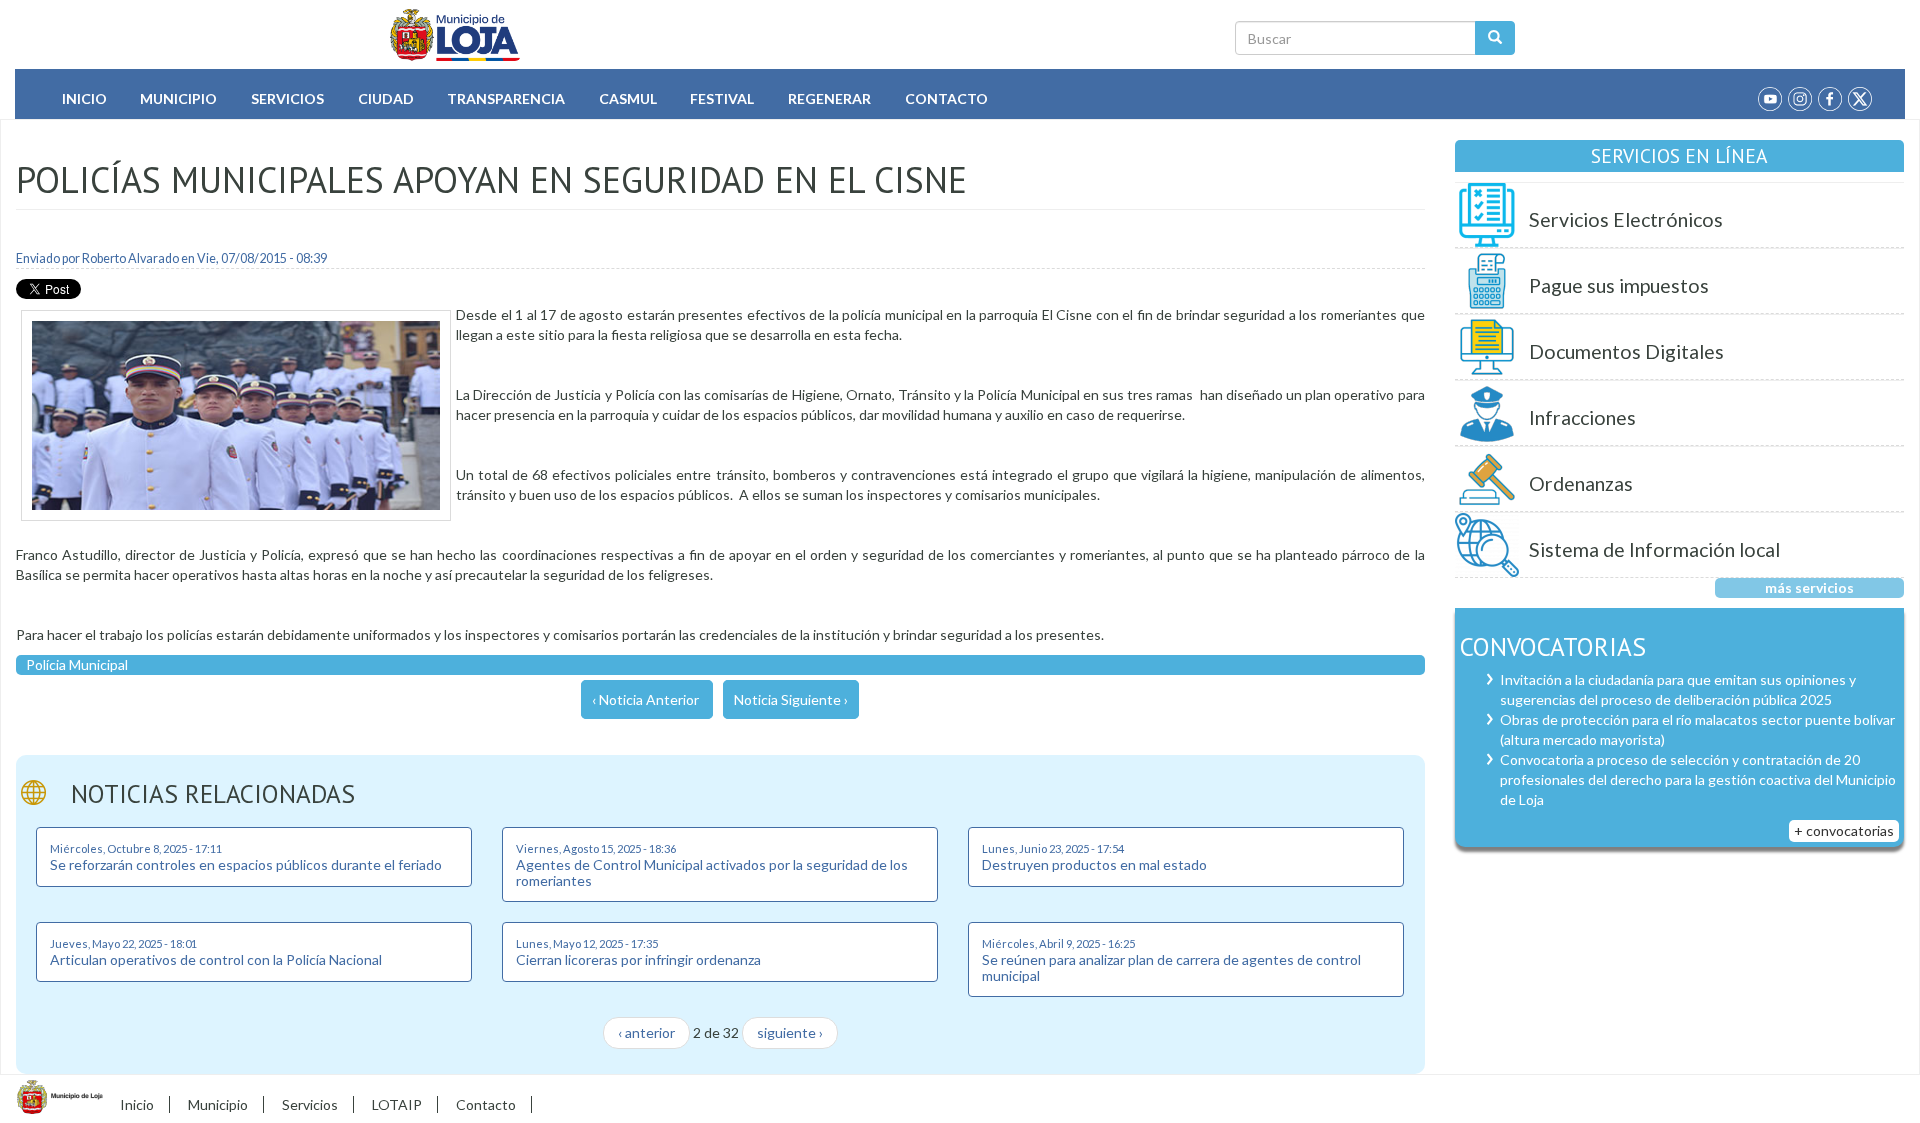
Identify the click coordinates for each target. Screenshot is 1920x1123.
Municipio (178, 98)
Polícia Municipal (77, 664)
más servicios (1809, 587)
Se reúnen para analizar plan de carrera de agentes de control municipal (1171, 967)
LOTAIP (397, 1104)
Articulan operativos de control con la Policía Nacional (216, 959)
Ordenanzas (1581, 483)
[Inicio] (455, 35)
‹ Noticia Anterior (645, 699)
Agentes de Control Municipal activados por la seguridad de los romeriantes (712, 872)
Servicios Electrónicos (1626, 219)
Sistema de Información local (1654, 549)
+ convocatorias (1844, 830)
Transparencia (506, 98)
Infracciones (1582, 417)
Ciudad (386, 98)
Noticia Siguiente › (791, 699)
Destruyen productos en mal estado (1094, 864)
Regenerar (829, 98)
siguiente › (790, 1032)
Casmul (628, 98)
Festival (722, 98)
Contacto (946, 98)
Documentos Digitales (1626, 351)
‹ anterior (646, 1032)
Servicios (287, 98)
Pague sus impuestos (1619, 285)
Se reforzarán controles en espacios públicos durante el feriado (246, 864)
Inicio (84, 98)
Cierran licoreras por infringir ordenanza (638, 959)
